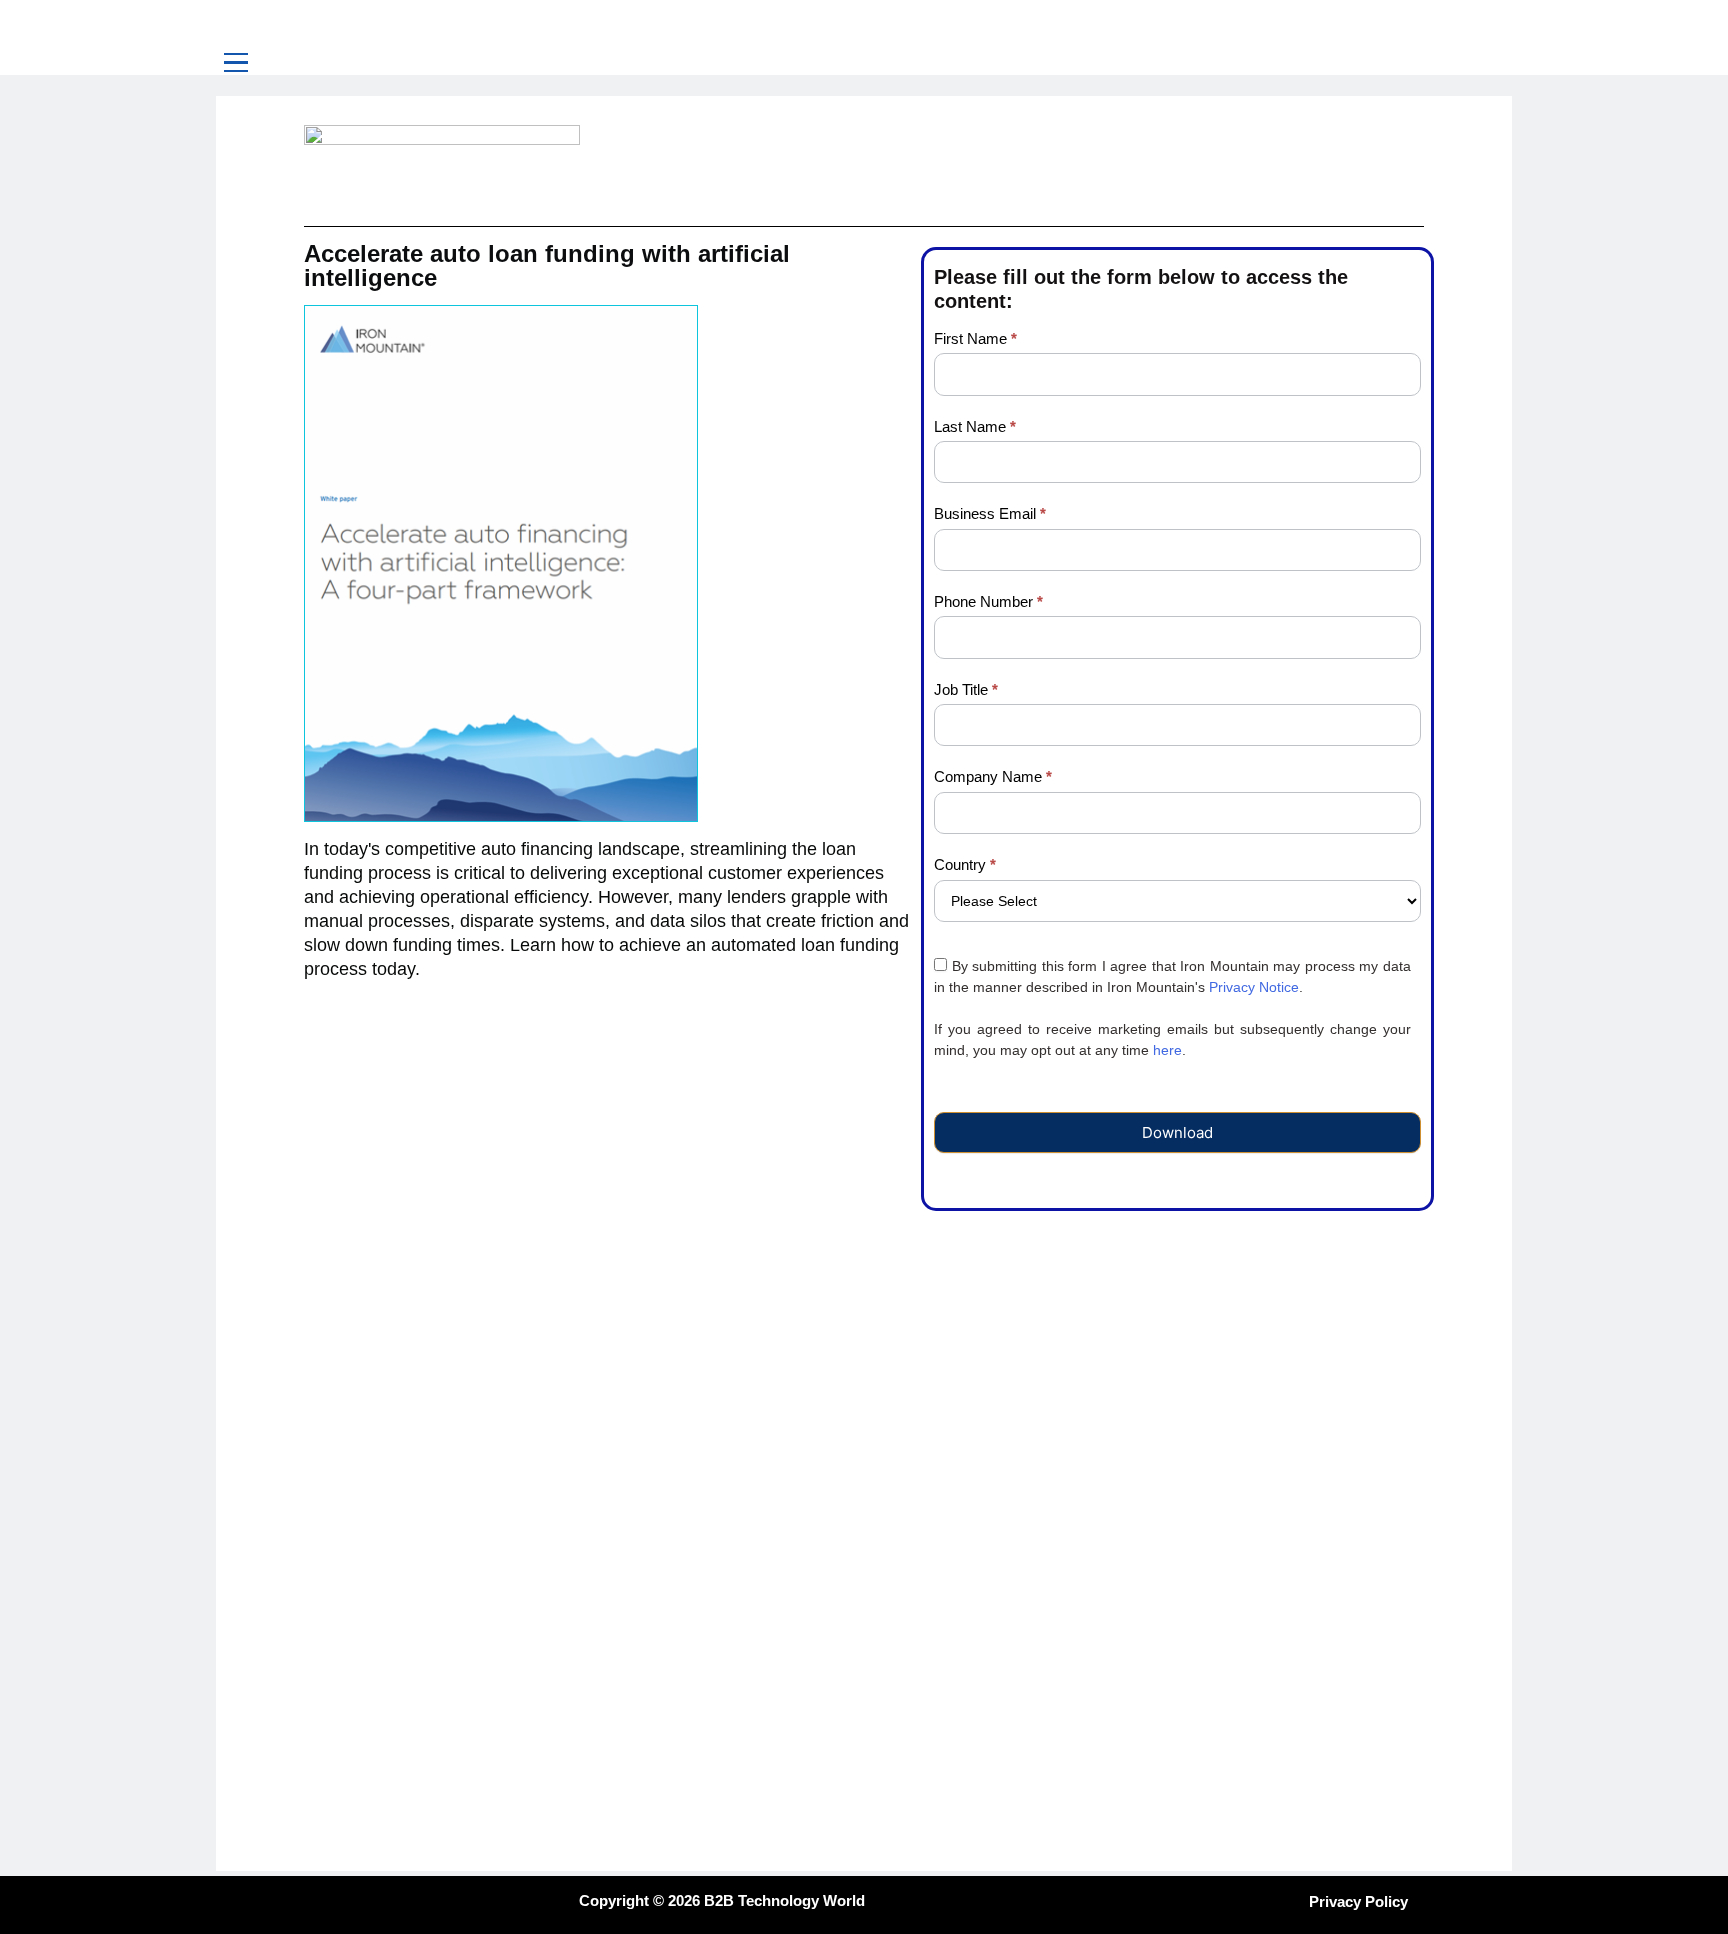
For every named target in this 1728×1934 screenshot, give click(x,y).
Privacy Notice (1254, 987)
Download (1177, 1132)
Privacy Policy (1358, 1901)
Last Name (975, 426)
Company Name (993, 776)
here (1167, 1050)
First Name (975, 338)
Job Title (966, 689)
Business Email (990, 513)
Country (965, 864)
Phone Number (988, 601)
